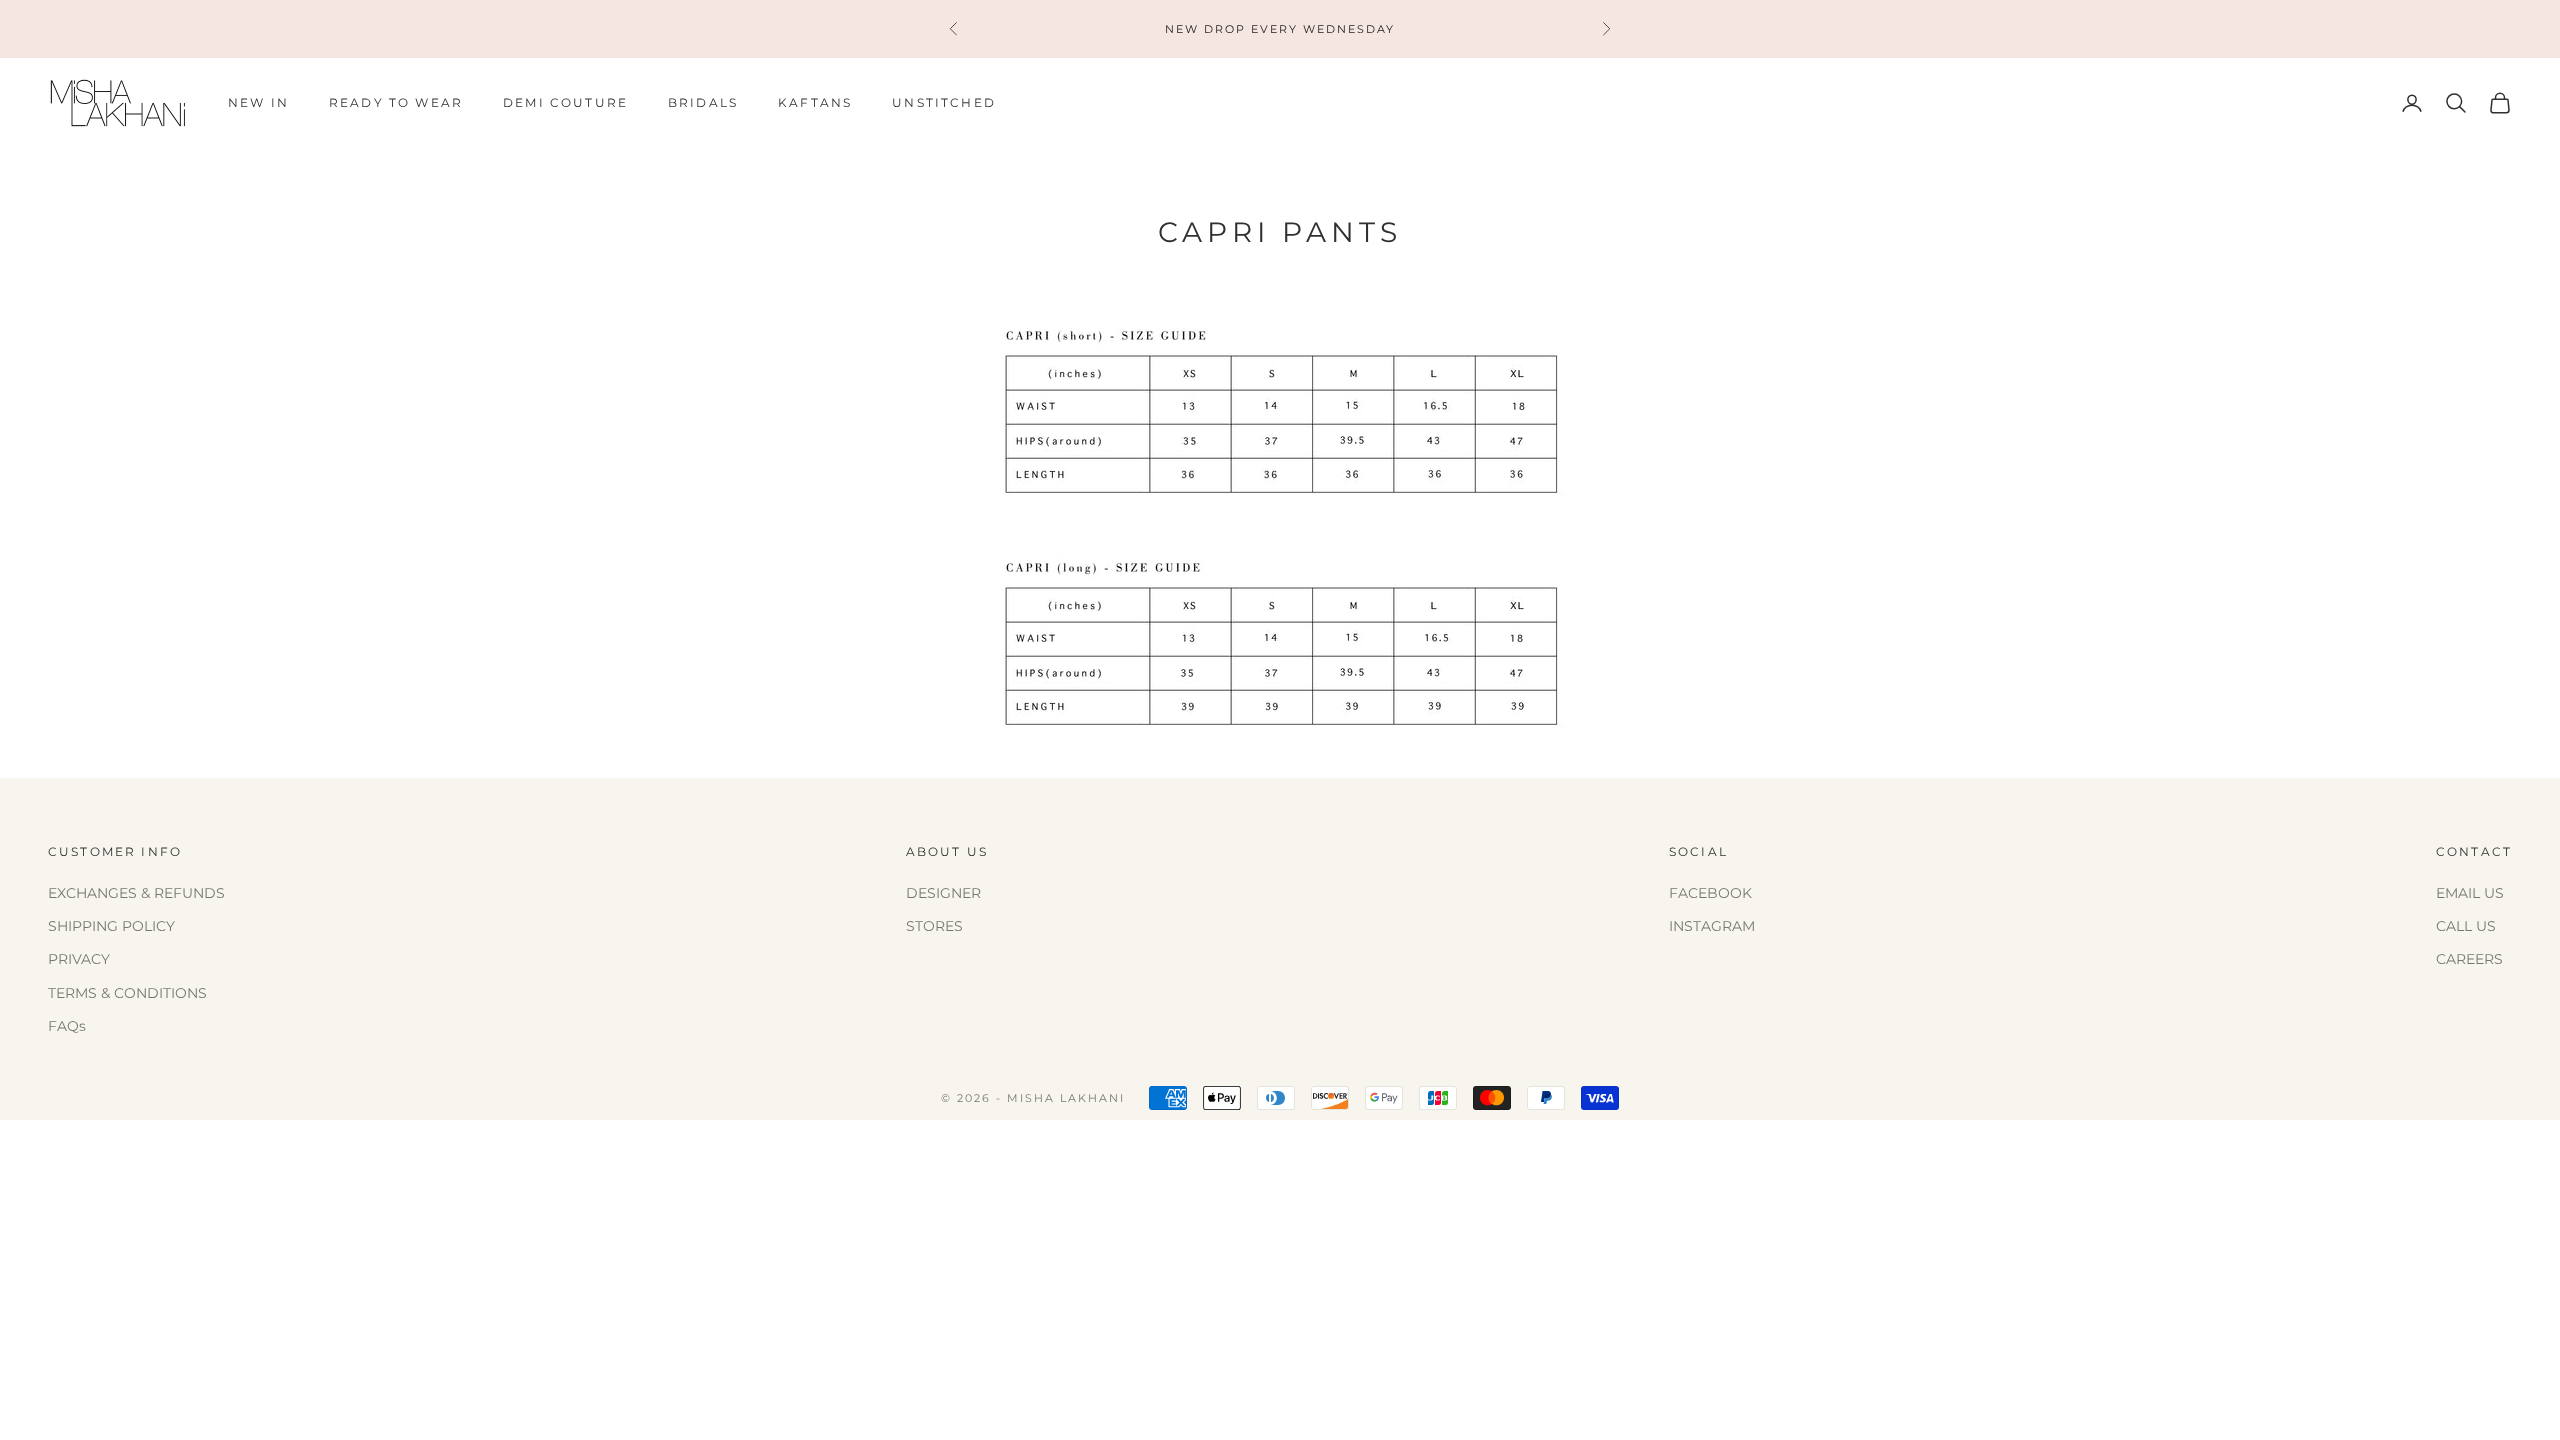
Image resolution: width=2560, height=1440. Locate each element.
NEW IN (258, 102)
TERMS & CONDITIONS (127, 993)
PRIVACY (79, 959)
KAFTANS (815, 102)
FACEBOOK (1710, 893)
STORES (934, 926)
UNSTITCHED (944, 102)
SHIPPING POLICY (111, 926)
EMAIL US (2470, 893)
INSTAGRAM (1712, 926)
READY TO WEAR (396, 102)
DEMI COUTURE (565, 102)
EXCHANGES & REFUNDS (136, 893)
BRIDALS (703, 102)
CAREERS (2469, 959)
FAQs (67, 1026)
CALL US (2466, 926)
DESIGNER (943, 893)
